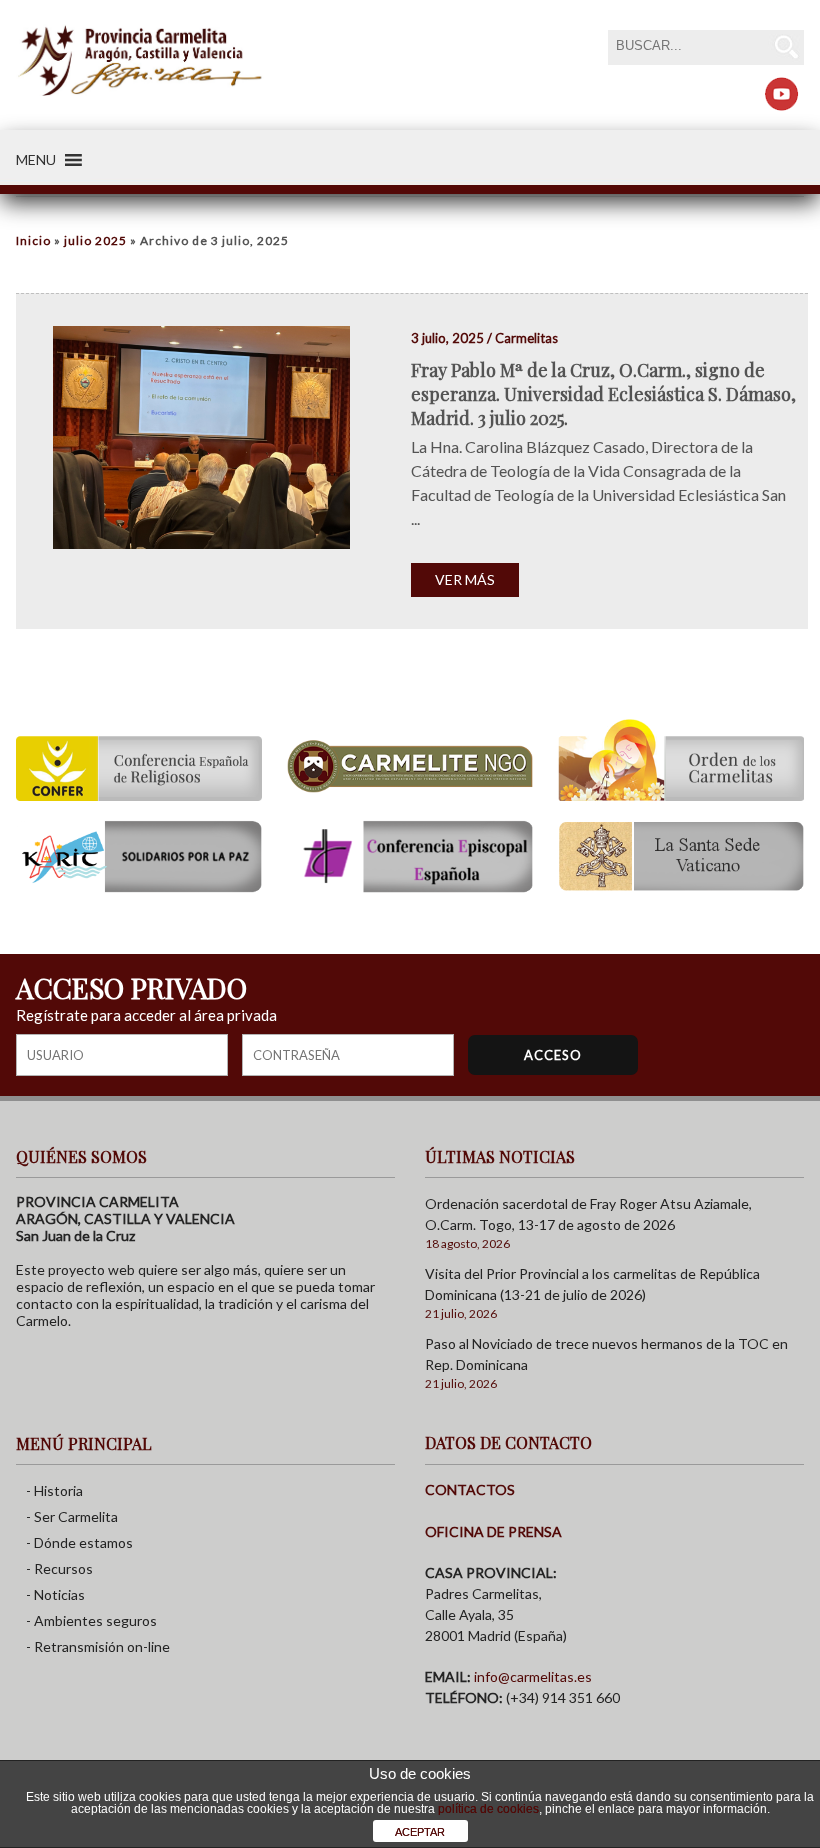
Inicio (33, 240)
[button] (36, 160)
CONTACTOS (470, 1489)
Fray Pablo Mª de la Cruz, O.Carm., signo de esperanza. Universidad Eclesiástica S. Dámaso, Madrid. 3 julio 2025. (603, 394)
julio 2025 (95, 240)
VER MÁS (465, 579)
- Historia (54, 1490)
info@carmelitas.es (533, 1676)
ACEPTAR (420, 1832)
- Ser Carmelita (72, 1516)
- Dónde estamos (79, 1542)
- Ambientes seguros (91, 1620)
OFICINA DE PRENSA (493, 1531)
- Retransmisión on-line (98, 1646)
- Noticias (55, 1594)
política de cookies (488, 1809)
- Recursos (59, 1568)
